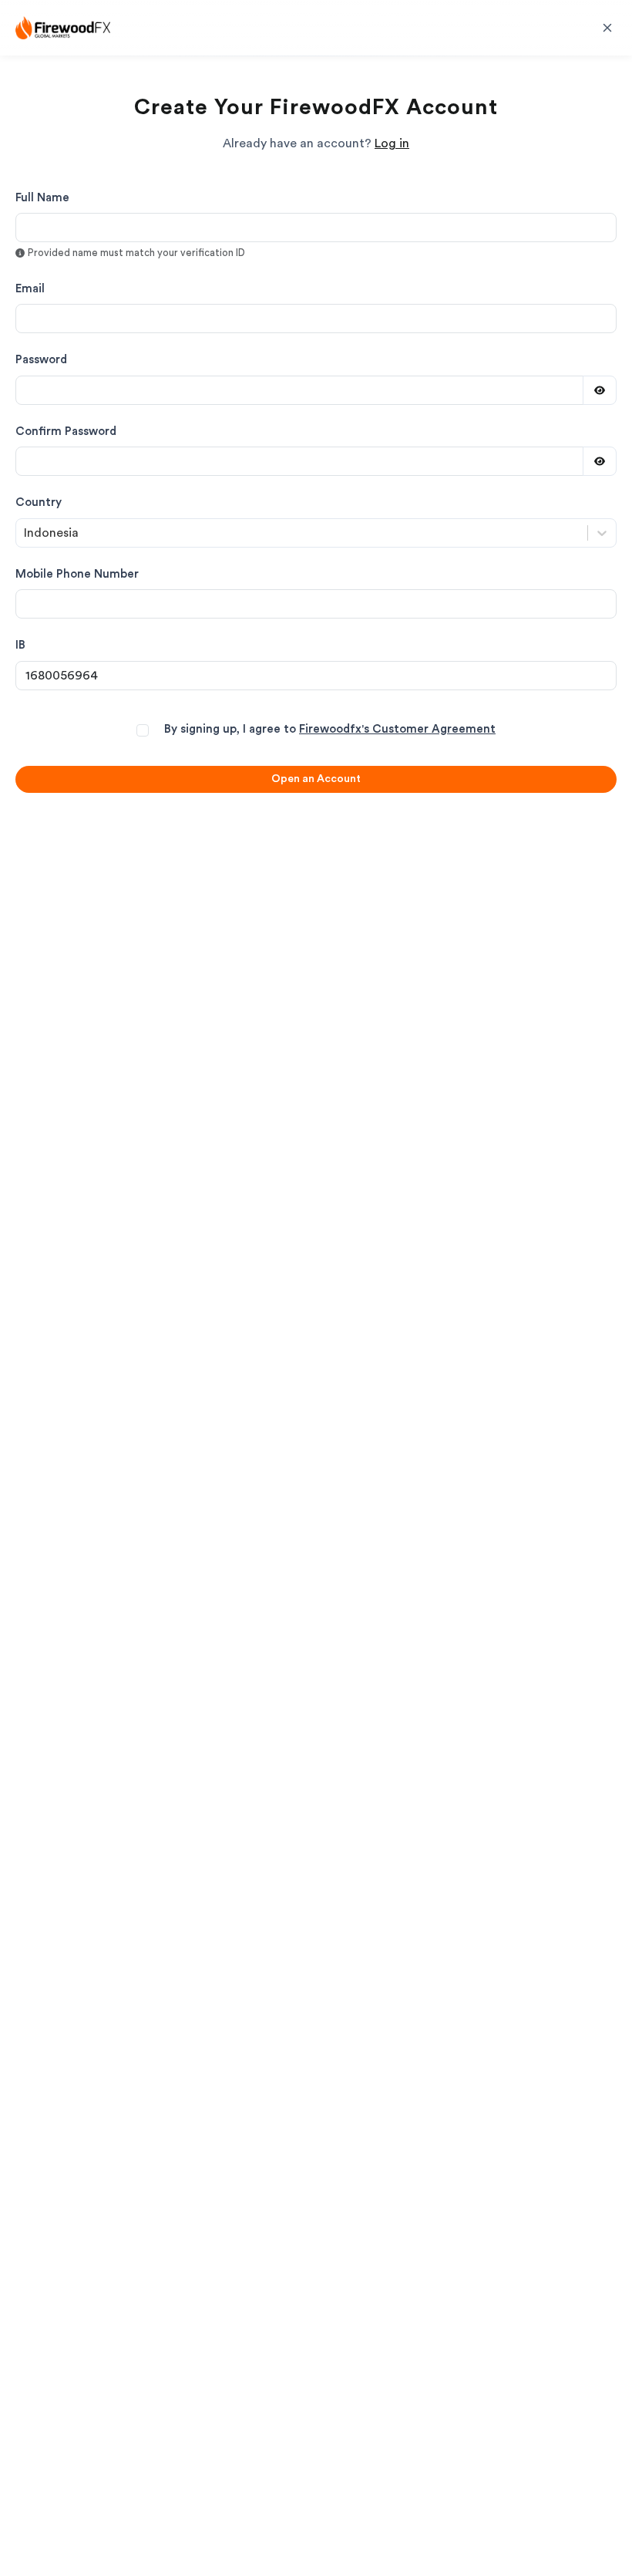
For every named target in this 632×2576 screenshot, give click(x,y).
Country (39, 502)
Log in (392, 143)
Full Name (42, 198)
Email (30, 289)
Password (41, 360)
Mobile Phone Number (77, 574)
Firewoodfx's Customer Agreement (397, 729)
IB (20, 645)
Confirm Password (66, 432)
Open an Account (316, 779)
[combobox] (25, 533)
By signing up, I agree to (330, 729)
